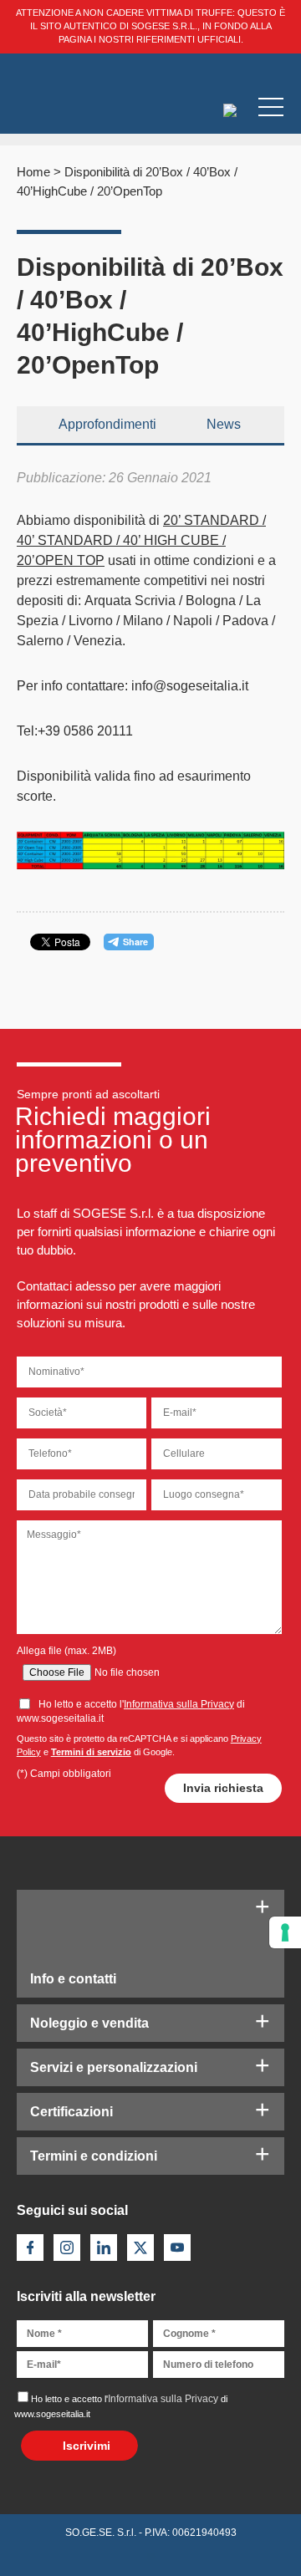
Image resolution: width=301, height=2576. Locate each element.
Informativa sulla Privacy (179, 1704)
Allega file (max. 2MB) (66, 1651)
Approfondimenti (107, 424)
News (224, 424)
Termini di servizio (91, 1752)
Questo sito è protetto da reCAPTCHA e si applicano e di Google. (139, 1745)
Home (33, 172)
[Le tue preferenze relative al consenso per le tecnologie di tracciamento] (285, 1932)
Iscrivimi (87, 2446)
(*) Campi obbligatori (64, 1774)
